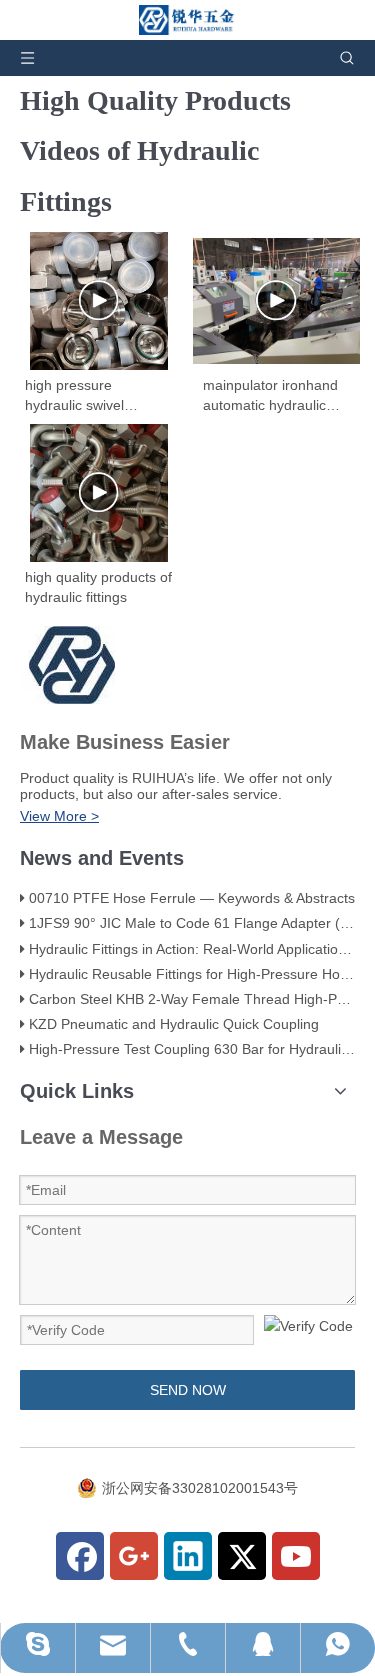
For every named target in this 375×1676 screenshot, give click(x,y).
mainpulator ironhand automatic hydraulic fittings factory (270, 396)
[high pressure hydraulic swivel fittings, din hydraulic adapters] (99, 301)
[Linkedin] (188, 1556)
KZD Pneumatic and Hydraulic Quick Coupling (174, 1024)
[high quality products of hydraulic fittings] (99, 493)
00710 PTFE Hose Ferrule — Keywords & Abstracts (192, 898)
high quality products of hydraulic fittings (98, 587)
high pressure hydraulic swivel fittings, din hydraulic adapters (89, 396)
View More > (59, 816)
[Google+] (134, 1556)
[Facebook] (80, 1556)
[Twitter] (242, 1556)
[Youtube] (296, 1556)
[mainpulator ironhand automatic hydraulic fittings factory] (277, 301)
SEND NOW (188, 1390)
